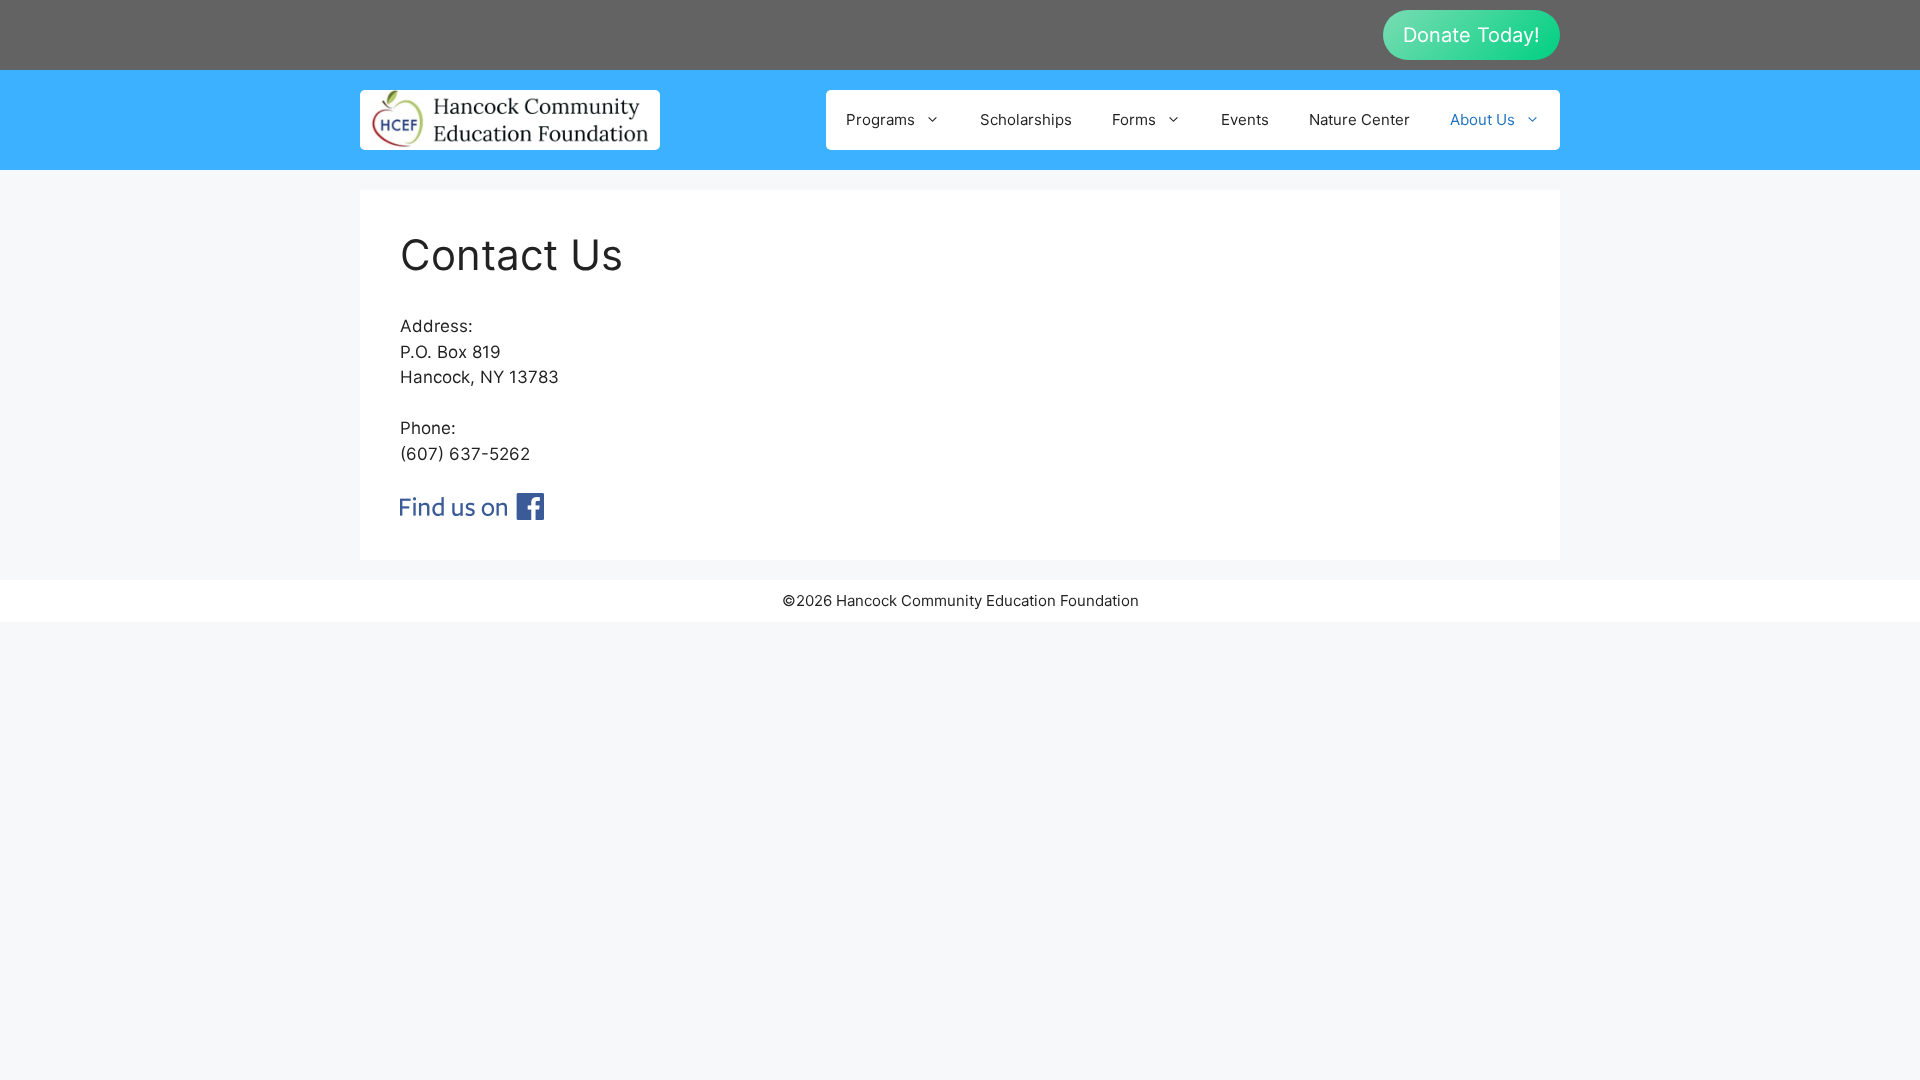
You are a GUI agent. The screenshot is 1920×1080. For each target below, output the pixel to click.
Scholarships (1026, 119)
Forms (1134, 119)
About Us (1482, 119)
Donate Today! (1471, 35)
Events (1245, 119)
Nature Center (1359, 119)
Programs (880, 119)
